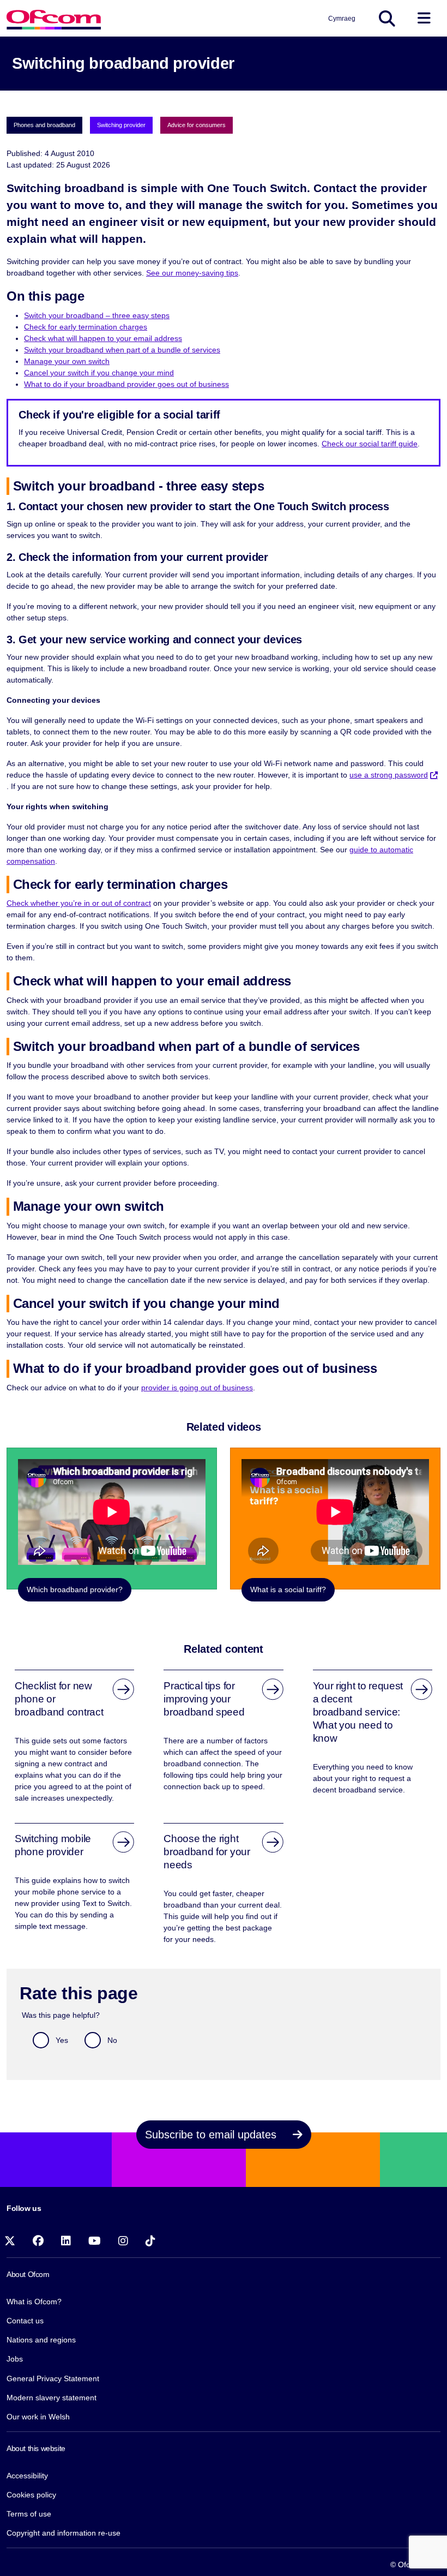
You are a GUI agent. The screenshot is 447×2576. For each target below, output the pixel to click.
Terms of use (29, 2514)
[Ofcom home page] (54, 18)
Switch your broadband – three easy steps (97, 315)
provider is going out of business (197, 1388)
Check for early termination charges (86, 327)
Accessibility (27, 2476)
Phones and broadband (44, 125)
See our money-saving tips (192, 273)
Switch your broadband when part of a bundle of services (122, 350)
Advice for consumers (197, 125)
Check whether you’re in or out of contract (79, 903)
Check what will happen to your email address (103, 338)
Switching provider (121, 125)
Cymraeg (342, 19)
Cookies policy (31, 2495)
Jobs (15, 2359)
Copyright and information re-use (64, 2533)
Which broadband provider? (75, 1589)
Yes (62, 2040)
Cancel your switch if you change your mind (99, 373)
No (112, 2040)
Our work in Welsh (38, 2417)
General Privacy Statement (53, 2378)
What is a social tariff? (288, 1589)
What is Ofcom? (34, 2302)
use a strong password (389, 775)
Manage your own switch (67, 361)
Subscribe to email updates (212, 2135)
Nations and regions (41, 2340)
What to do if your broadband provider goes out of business (126, 384)
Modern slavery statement (52, 2398)
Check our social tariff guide (370, 444)
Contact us (25, 2321)
